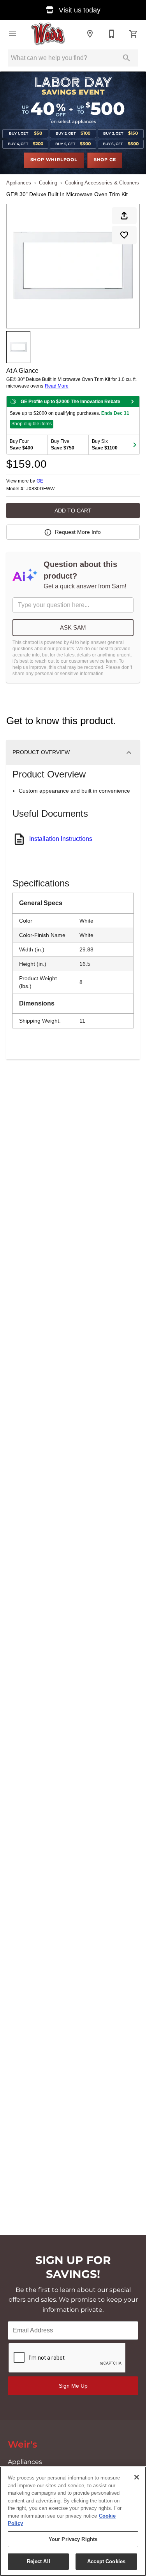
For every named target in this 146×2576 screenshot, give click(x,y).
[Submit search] (127, 58)
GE (40, 481)
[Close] (137, 2477)
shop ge (105, 160)
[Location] (90, 34)
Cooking (48, 183)
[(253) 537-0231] (112, 34)
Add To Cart (73, 511)
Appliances (19, 183)
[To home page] (48, 34)
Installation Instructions (61, 839)
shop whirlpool (54, 160)
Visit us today (79, 10)
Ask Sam (73, 627)
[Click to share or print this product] (124, 216)
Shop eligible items (32, 424)
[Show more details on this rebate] (132, 402)
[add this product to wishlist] (124, 235)
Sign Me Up (73, 2386)
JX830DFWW (40, 489)
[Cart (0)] (134, 34)
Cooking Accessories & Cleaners (102, 183)
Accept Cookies (106, 2561)
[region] (73, 2521)
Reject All (39, 2561)
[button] (12, 34)
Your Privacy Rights (73, 2539)
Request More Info (78, 532)
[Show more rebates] (135, 445)
